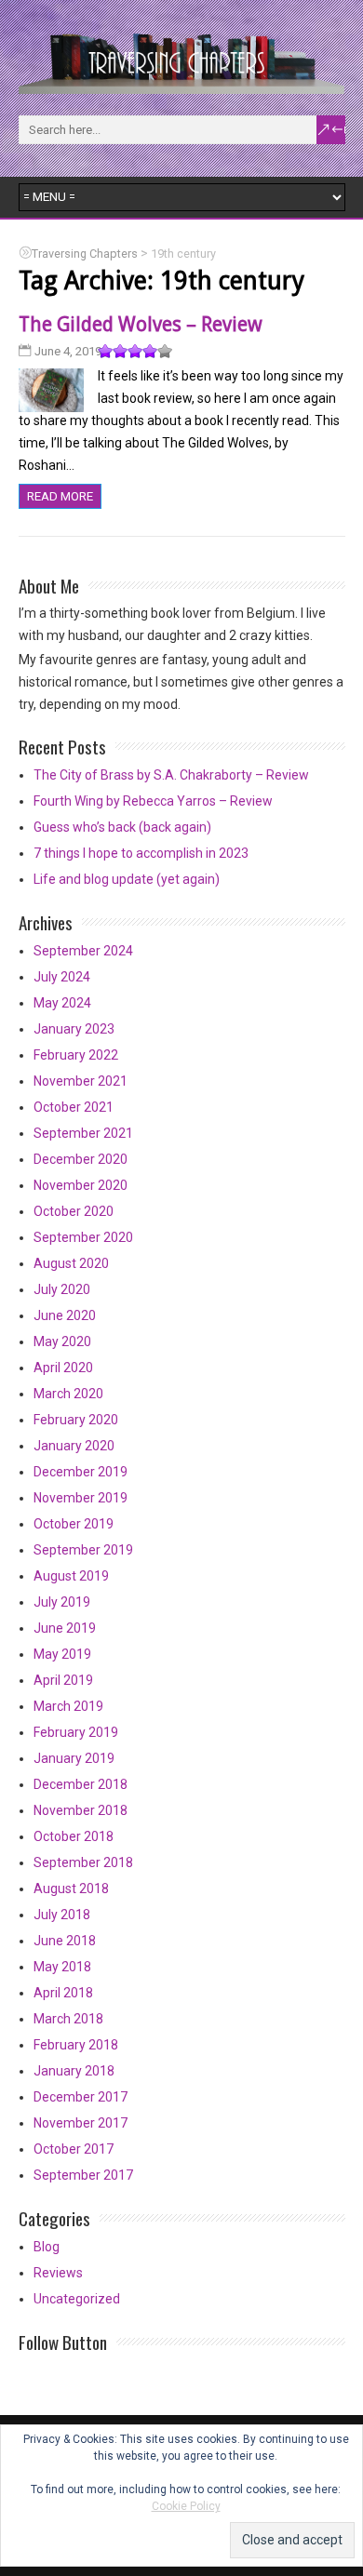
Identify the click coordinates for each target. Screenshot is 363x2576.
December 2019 (81, 1472)
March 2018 (68, 2019)
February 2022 (76, 1055)
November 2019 (81, 1498)
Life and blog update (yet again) (127, 879)
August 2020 (71, 1263)
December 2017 (81, 2097)
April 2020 (63, 1368)
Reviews (58, 2273)
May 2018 (62, 1967)
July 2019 (62, 1602)
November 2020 (81, 1185)
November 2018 (81, 1810)
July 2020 (62, 1289)
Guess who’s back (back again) (122, 827)
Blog (47, 2247)
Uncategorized (77, 2299)
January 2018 (74, 2071)
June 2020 (65, 1315)
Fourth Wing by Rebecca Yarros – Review (153, 801)
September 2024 (83, 951)
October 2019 (74, 1524)
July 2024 (62, 977)
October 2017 (74, 2149)
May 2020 (62, 1341)
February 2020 (76, 1420)
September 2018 (83, 1862)
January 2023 (74, 1029)
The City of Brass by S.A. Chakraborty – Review (171, 775)
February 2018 (76, 2045)
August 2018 (71, 1889)
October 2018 (74, 1836)
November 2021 (81, 1081)
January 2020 (74, 1446)
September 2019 (83, 1550)
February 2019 (76, 1732)
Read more (60, 496)
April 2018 (63, 1993)
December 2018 (81, 1784)
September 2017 (83, 2175)
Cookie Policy (186, 2506)
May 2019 (62, 1654)
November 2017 (81, 2123)
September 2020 (83, 1237)
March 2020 (68, 1394)
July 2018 (62, 1915)
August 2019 (71, 1576)
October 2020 (74, 1211)
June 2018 (65, 1941)
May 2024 (62, 1003)
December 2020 (81, 1159)
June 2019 (65, 1628)
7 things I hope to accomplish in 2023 (141, 853)
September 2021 (83, 1133)
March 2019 (68, 1706)
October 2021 (74, 1107)
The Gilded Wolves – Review (141, 324)
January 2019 (74, 1758)
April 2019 (63, 1680)
